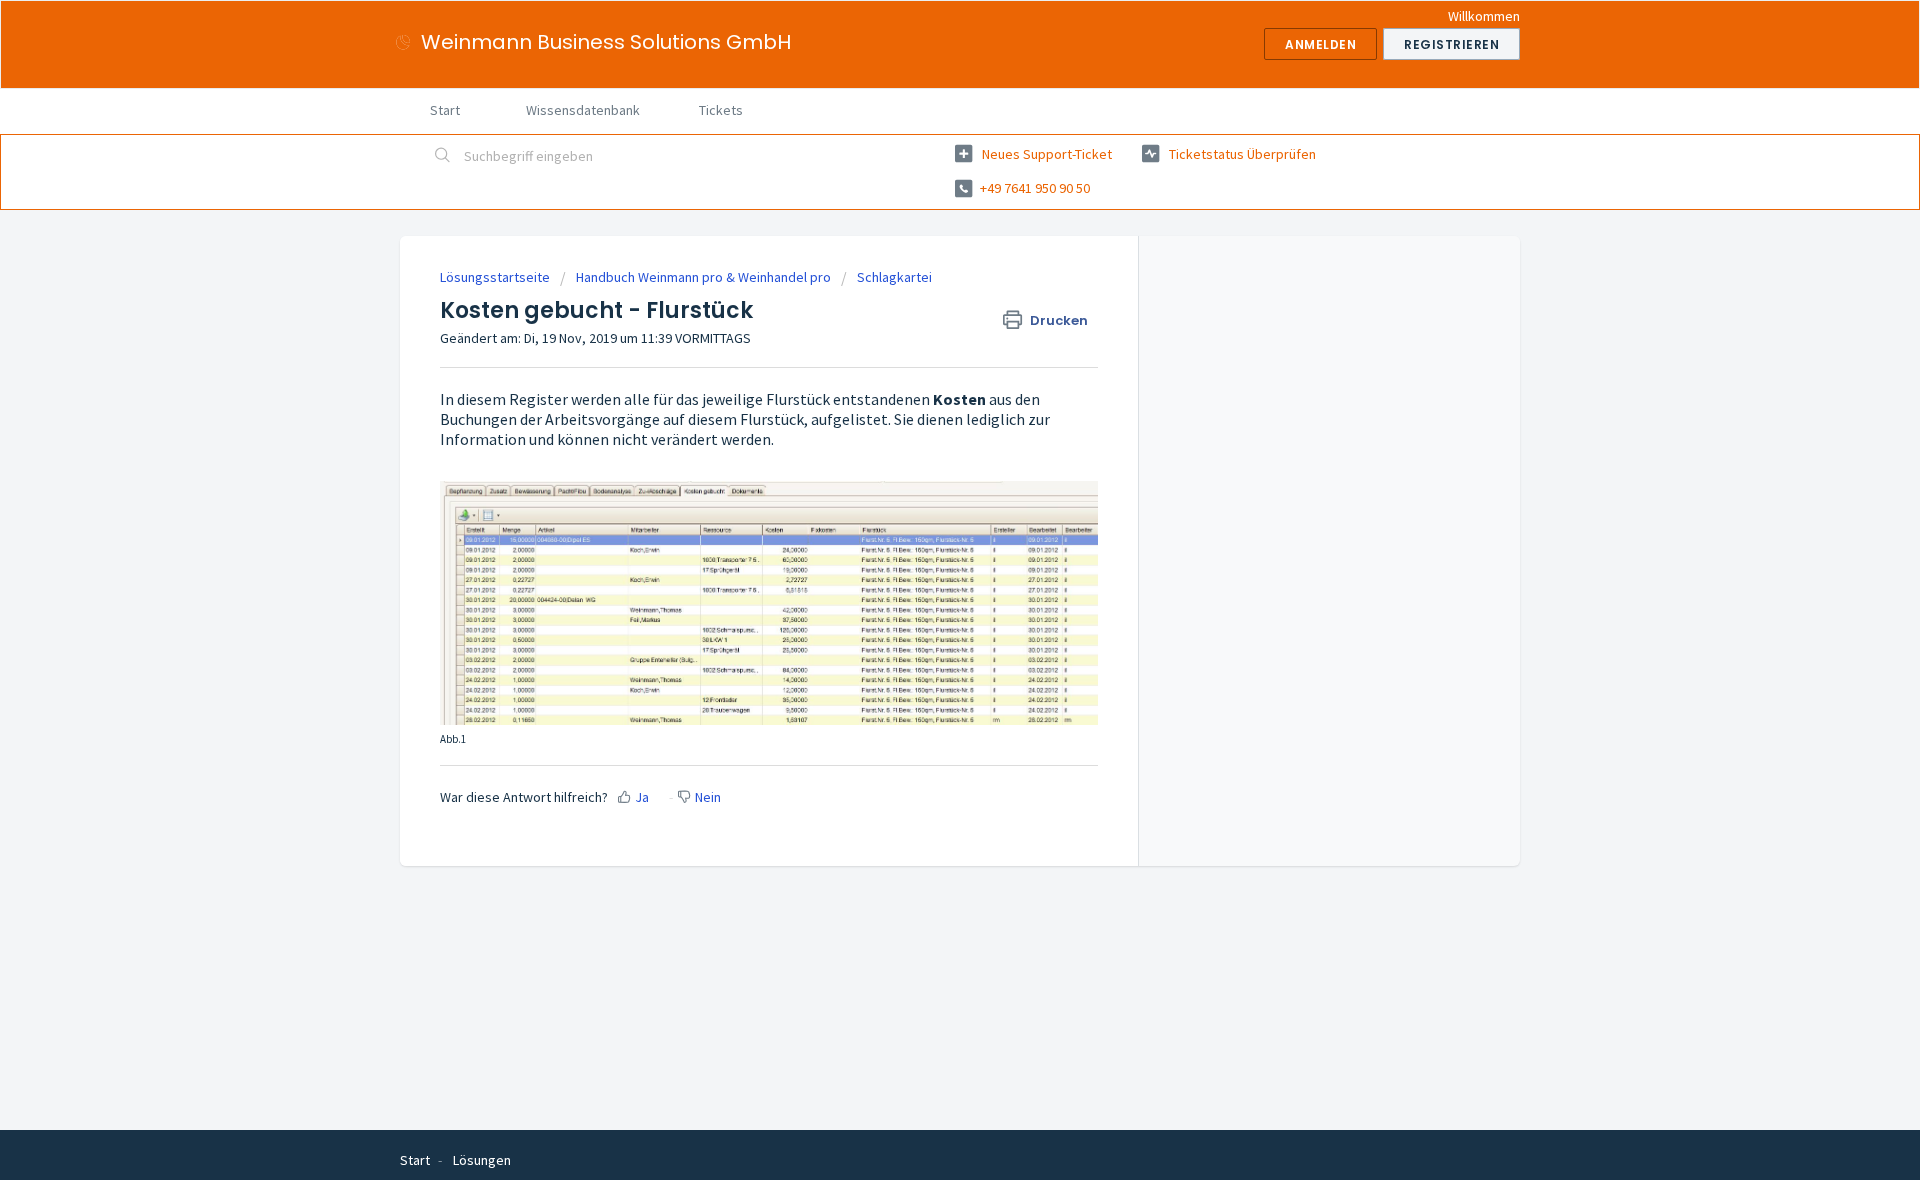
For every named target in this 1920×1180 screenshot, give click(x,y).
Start (445, 110)
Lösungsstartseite (496, 277)
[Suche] (443, 157)
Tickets (721, 110)
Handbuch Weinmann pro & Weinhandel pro (703, 277)
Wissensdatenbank (583, 110)
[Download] (923, 329)
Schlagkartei (894, 277)
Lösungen (482, 1160)
